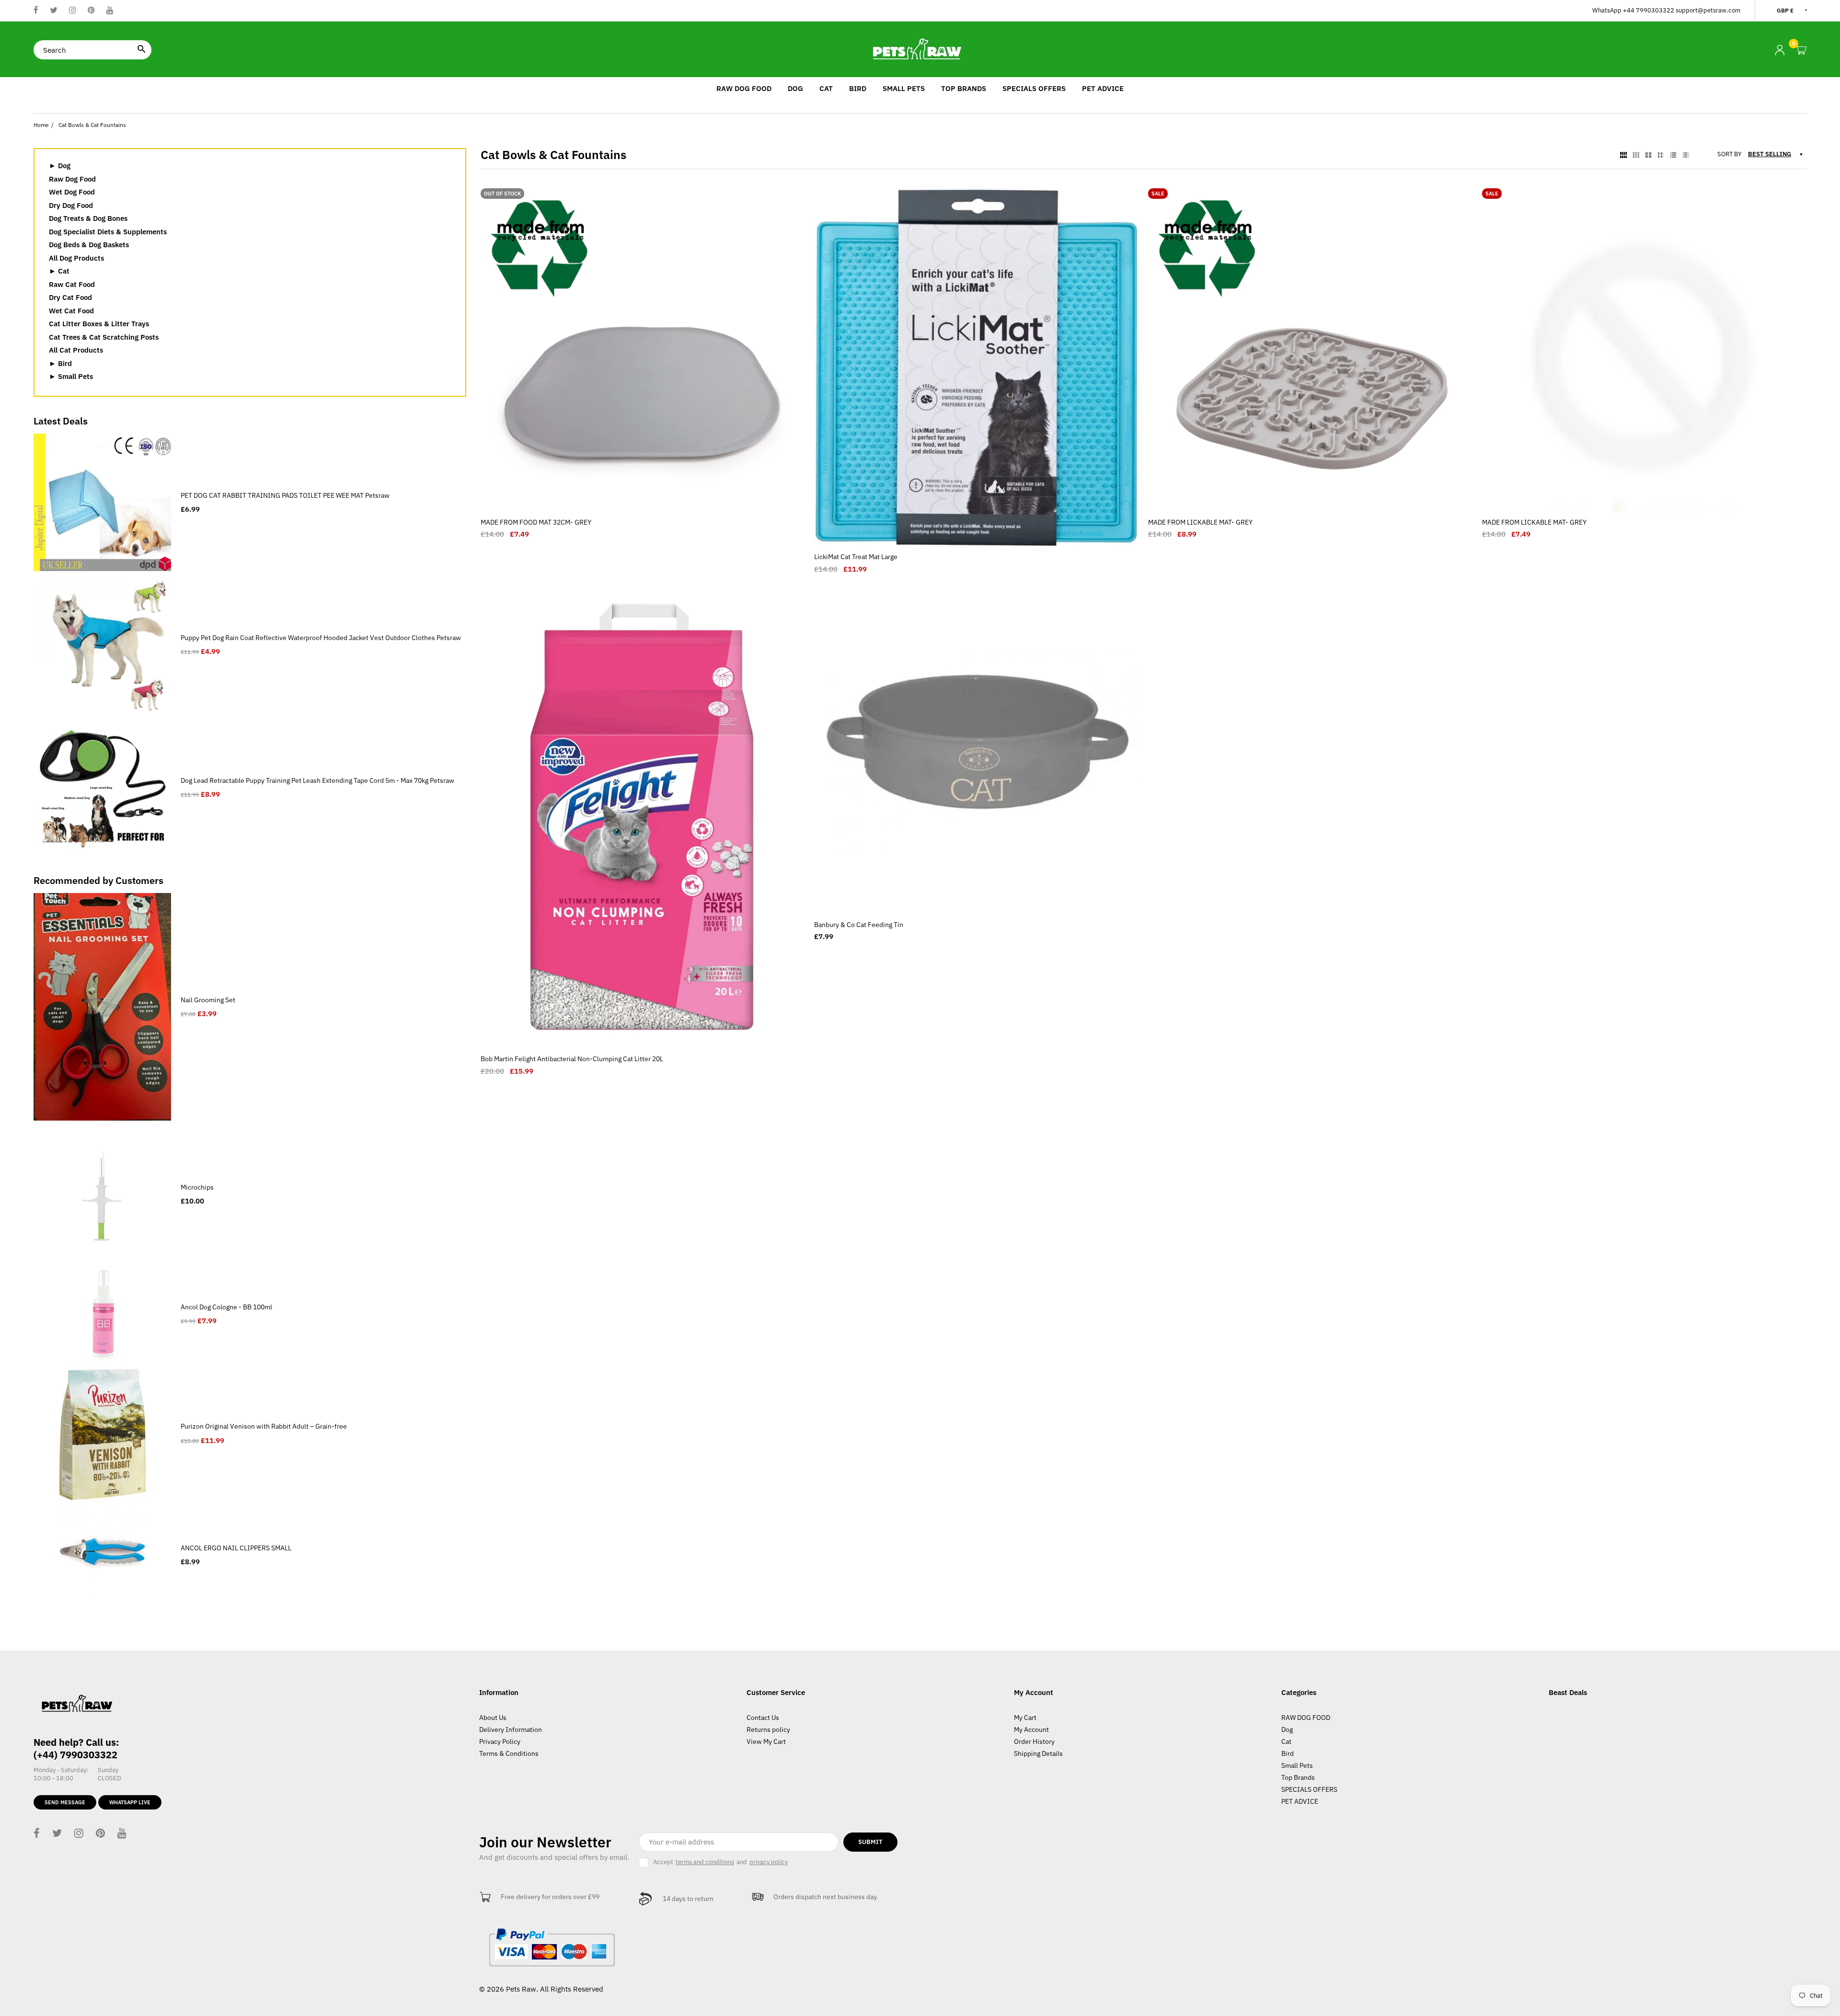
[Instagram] (73, 11)
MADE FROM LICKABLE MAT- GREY (1200, 522)
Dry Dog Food (71, 205)
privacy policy (769, 1862)
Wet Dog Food (72, 192)
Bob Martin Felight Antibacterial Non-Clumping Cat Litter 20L (572, 1059)
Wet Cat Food (71, 311)
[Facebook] (36, 11)
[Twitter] (54, 11)
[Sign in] (1780, 50)
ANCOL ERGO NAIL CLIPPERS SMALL (236, 1548)
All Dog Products (76, 258)
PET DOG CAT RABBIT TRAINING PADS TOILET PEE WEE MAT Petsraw (285, 495)
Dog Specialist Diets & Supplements (108, 232)
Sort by (1730, 154)
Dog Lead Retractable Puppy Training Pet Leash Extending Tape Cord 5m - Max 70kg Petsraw (317, 780)
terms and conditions (705, 1862)
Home (41, 125)
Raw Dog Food (72, 179)
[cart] (1801, 51)
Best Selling (1770, 154)
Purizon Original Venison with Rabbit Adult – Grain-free (264, 1426)
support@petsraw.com (1708, 10)
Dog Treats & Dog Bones (88, 218)
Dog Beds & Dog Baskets (89, 245)
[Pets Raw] (920, 49)
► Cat (59, 271)
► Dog (60, 166)
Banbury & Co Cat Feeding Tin (859, 925)
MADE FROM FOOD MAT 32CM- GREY (536, 522)
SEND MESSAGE (65, 1802)
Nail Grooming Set (208, 1000)
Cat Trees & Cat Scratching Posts (104, 337)
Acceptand (720, 1862)
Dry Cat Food (70, 297)
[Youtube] (110, 11)
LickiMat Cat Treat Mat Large (856, 557)
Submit (870, 1842)
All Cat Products (76, 350)
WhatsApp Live (130, 1802)
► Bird (60, 363)
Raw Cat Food (72, 284)
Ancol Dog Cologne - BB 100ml (226, 1307)
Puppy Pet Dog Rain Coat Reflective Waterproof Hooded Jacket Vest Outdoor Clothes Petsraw (321, 638)
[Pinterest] (91, 11)
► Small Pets (71, 376)
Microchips (197, 1187)
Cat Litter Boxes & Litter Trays (99, 324)
